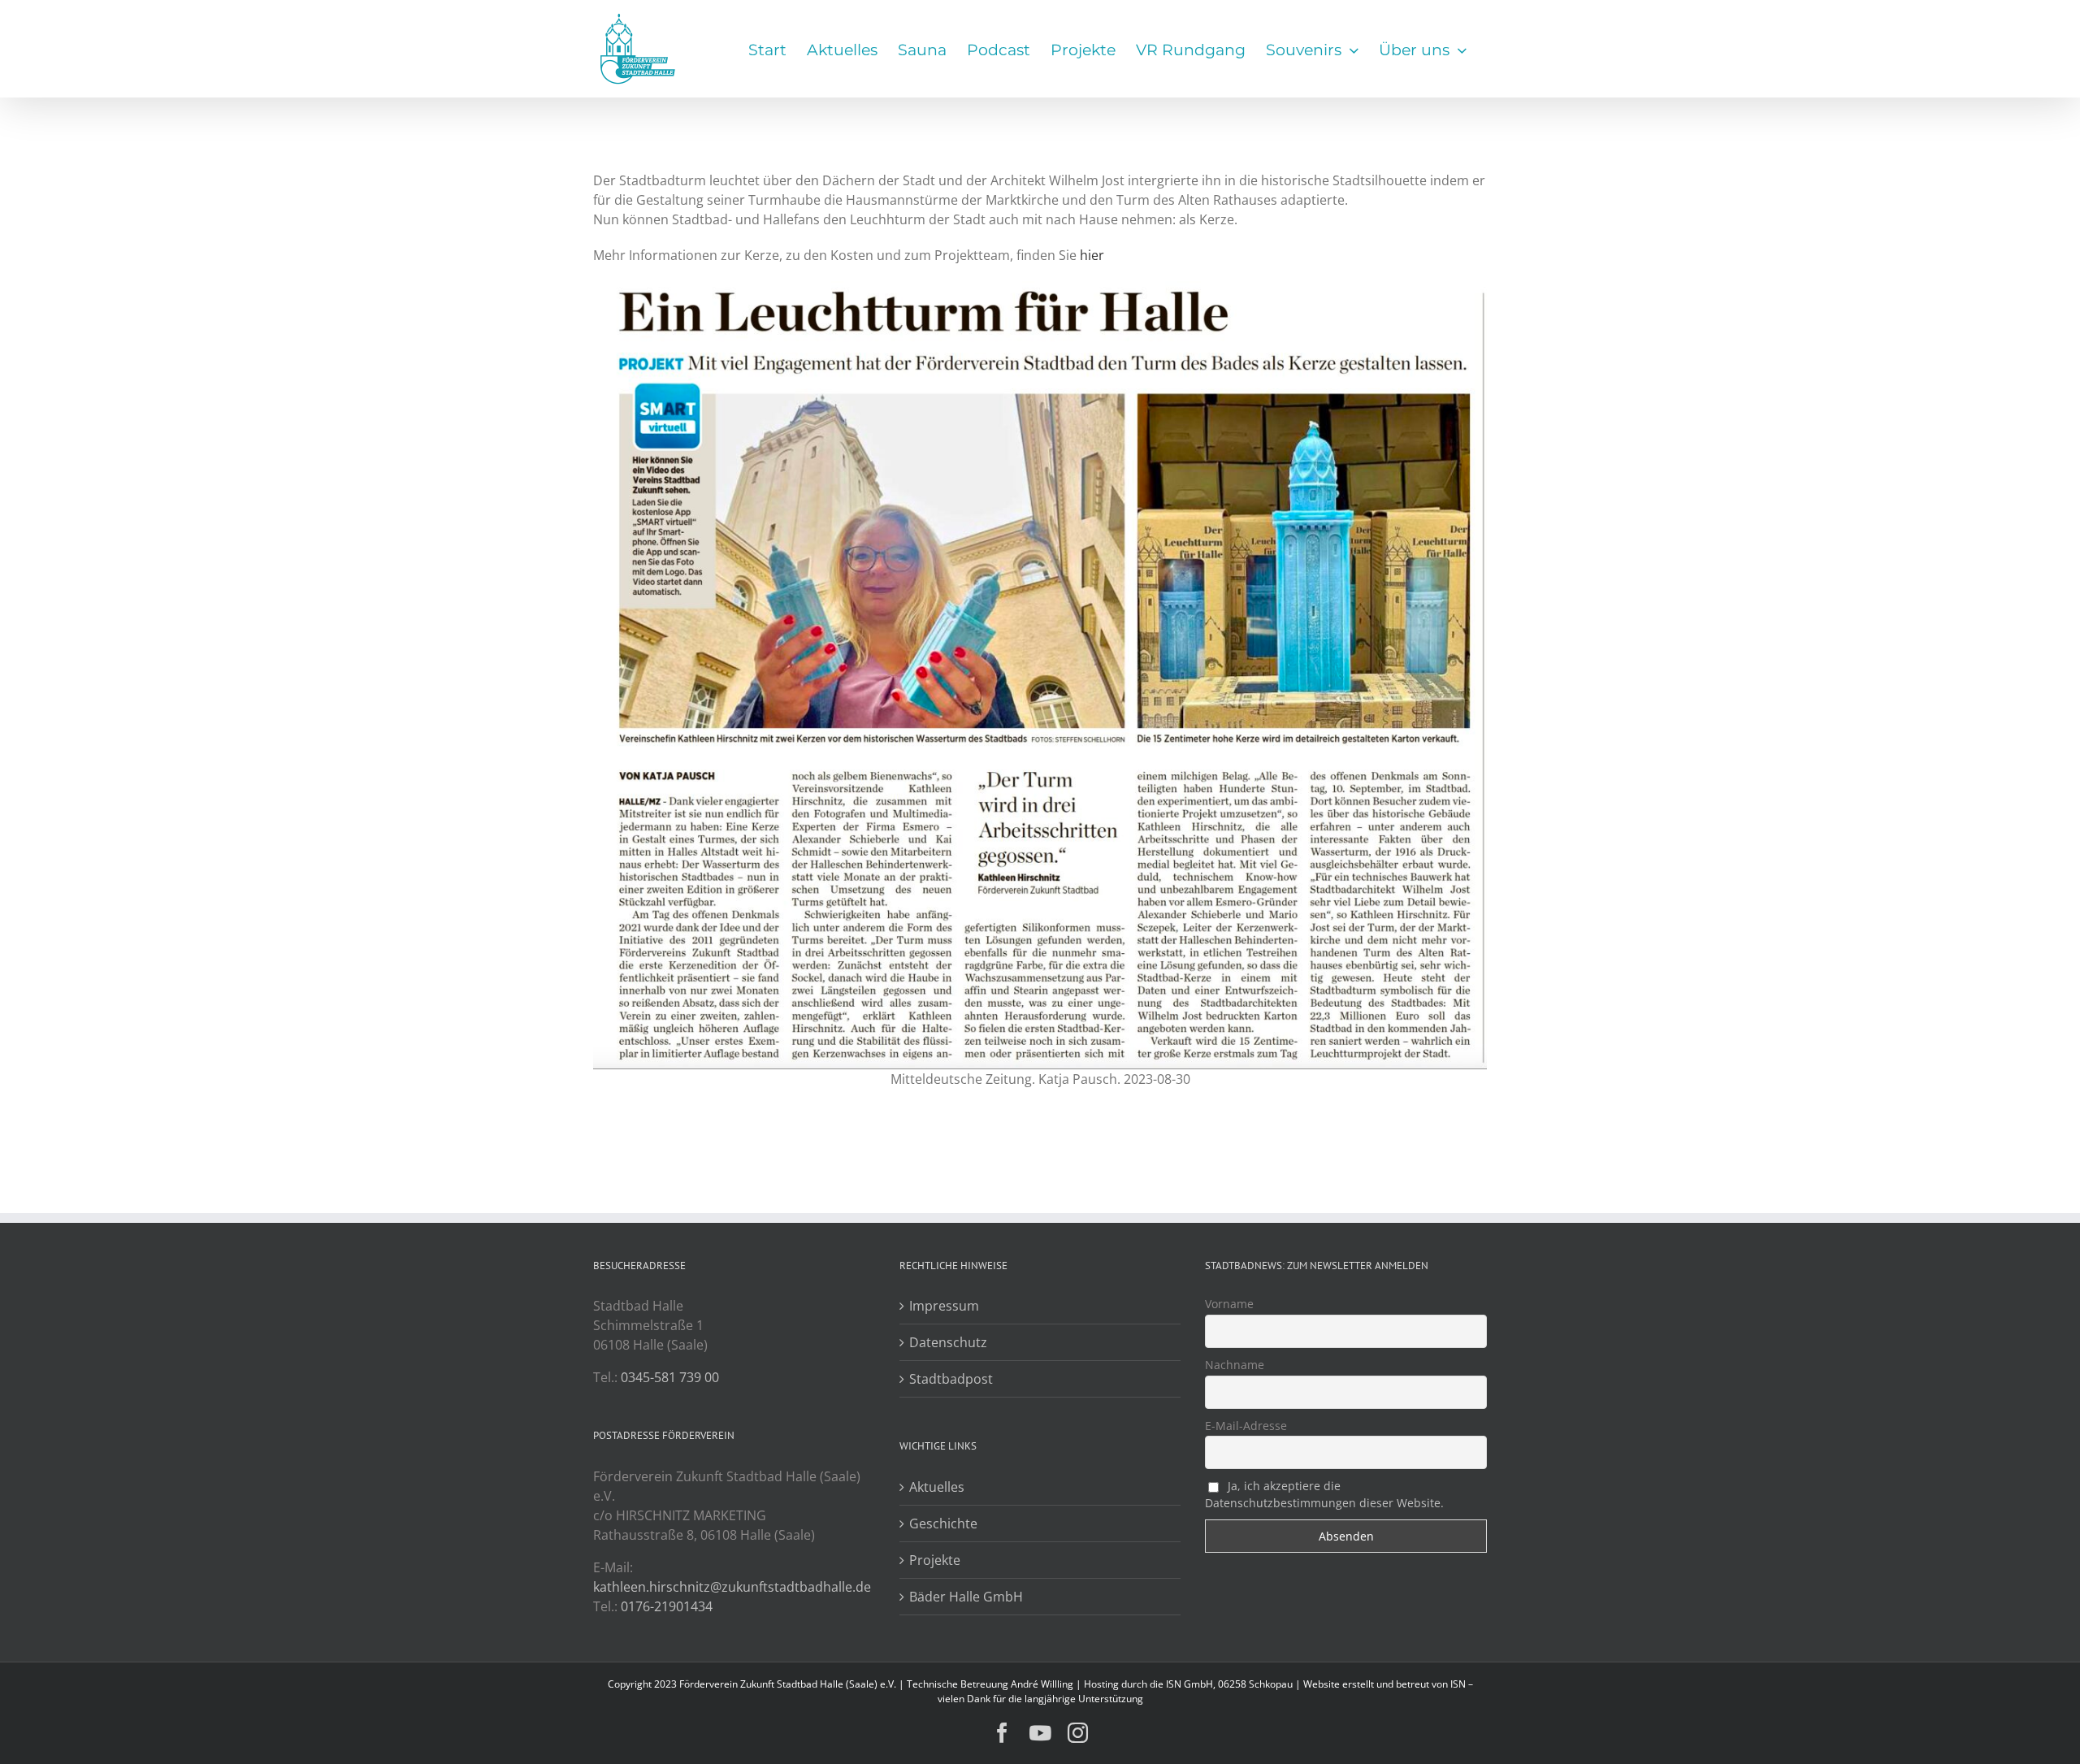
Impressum (944, 1306)
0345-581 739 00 (670, 1377)
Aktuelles (937, 1487)
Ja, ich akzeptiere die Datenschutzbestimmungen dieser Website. (1324, 1494)
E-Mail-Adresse (1246, 1426)
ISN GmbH (1189, 1684)
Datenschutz (948, 1342)
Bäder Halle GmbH (966, 1597)
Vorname (1229, 1304)
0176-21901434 (667, 1606)
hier (1092, 255)
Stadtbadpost (951, 1379)
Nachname (1235, 1365)
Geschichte (943, 1523)
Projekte (935, 1560)
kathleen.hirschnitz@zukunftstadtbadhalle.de (732, 1587)
